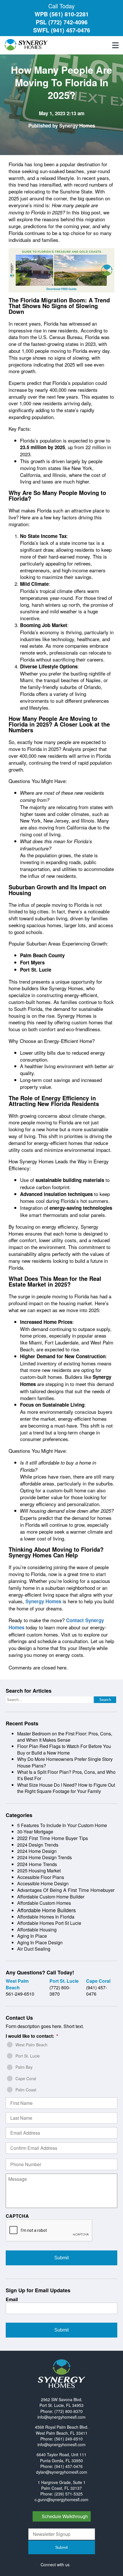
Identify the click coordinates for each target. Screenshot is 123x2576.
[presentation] (49, 2231)
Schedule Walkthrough (65, 2516)
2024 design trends (38, 1845)
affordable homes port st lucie (49, 1923)
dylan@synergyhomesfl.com (62, 2472)
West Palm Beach (31, 2045)
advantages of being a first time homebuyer (66, 1890)
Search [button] (105, 1700)
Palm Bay (24, 2067)
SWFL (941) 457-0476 (62, 30)
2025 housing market (39, 1871)
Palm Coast (26, 2090)
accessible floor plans (41, 1877)
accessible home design (43, 1883)
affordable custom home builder (51, 1897)
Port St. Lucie (28, 2056)
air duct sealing (34, 1949)
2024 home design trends (44, 1857)
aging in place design (40, 1942)
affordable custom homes (44, 1903)
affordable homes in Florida (46, 1917)
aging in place (32, 1936)
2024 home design (37, 1851)
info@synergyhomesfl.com (61, 2417)
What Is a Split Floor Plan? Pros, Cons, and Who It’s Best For (66, 1775)
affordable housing (37, 1930)
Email (12, 2300)
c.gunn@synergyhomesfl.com (61, 2499)
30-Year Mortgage (35, 1832)
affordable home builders (46, 1910)
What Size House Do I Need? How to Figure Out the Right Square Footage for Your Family (66, 1788)
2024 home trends (37, 1864)
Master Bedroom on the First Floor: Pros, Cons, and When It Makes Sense (65, 1737)
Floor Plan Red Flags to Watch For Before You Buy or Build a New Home (64, 1749)
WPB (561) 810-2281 (62, 14)
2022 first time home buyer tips (52, 1838)
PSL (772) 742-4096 (62, 22)
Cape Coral (26, 2078)
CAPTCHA (17, 2216)
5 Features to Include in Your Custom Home (62, 1825)
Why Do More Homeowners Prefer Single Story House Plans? (65, 1762)
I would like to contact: (32, 2036)
